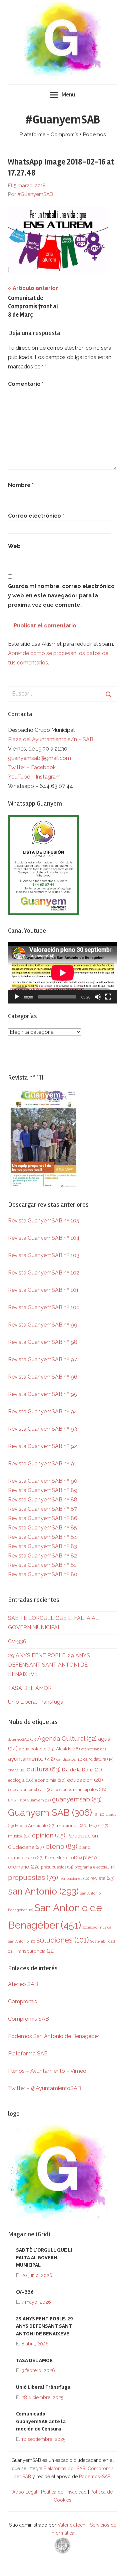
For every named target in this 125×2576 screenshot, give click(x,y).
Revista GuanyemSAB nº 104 (44, 1238)
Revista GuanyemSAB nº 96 (43, 1377)
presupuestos (57, 1867)
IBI (99, 1814)
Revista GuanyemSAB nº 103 (44, 1255)
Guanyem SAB (50, 1812)
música (19, 1836)
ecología (21, 1780)
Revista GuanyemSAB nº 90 (43, 1481)
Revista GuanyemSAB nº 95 (42, 1394)
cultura (44, 1769)
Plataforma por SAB (64, 2469)
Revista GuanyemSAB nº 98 (43, 1342)
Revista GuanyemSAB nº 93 (42, 1429)
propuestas (33, 1878)
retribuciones (74, 1879)
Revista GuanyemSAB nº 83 (42, 1546)
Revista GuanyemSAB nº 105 (44, 1221)
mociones (72, 1825)
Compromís (22, 2001)
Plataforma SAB (28, 2054)
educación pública (29, 1790)
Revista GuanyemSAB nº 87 (42, 1509)
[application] (62, 973)
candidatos (69, 1760)
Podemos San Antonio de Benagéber (54, 2036)
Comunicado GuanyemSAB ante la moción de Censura (41, 2421)
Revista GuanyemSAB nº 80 (43, 1574)
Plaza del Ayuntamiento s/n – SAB (51, 739)
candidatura (98, 1759)
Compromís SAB (28, 2019)
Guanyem (39, 1800)
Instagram (48, 777)
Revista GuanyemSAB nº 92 (42, 1446)
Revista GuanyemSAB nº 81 (42, 1565)
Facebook (43, 767)
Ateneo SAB (24, 1984)
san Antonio (43, 1891)
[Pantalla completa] (108, 997)
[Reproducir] (17, 997)
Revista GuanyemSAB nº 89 (43, 1490)
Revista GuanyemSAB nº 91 (42, 1464)
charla (17, 1770)
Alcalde (68, 1749)
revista (102, 1878)
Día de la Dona (82, 1770)
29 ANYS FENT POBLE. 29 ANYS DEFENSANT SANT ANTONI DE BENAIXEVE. (49, 1665)
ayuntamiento (31, 1759)
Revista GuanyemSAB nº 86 (43, 1518)
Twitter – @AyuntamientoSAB (44, 2088)
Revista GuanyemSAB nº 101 (43, 1290)
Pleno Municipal (63, 1858)
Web (14, 546)
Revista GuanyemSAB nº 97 (42, 1359)
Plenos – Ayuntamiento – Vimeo (47, 2071)
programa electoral (95, 1867)
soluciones (62, 1940)
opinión (49, 1835)
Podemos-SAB (95, 2477)
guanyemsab (77, 1799)
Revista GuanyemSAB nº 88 (43, 1500)
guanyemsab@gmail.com (39, 758)
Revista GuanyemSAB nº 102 (44, 1273)
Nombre (21, 485)
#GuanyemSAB (63, 120)
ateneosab (93, 1749)
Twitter (17, 767)
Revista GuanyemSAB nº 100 (44, 1307)
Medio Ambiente (35, 1826)
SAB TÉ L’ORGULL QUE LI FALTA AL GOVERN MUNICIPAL (44, 2257)
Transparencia (35, 1951)
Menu (68, 94)
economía (50, 1780)
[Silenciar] (98, 997)
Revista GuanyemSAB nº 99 (43, 1325)
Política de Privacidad (64, 2492)
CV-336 (17, 1641)
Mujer (99, 1826)
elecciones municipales (79, 1789)
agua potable (37, 1749)
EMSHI (17, 1800)
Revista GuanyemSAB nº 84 (43, 1537)
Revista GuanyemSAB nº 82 (42, 1556)
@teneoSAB (22, 1739)
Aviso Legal (25, 2492)
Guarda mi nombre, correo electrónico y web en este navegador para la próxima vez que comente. (61, 596)
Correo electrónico (36, 516)
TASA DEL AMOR (30, 1688)
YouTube (19, 777)
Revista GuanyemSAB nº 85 (42, 1528)
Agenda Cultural (67, 1739)
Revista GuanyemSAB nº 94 (43, 1411)
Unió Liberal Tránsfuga (36, 1702)
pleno (61, 1846)
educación (85, 1780)
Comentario (26, 384)
